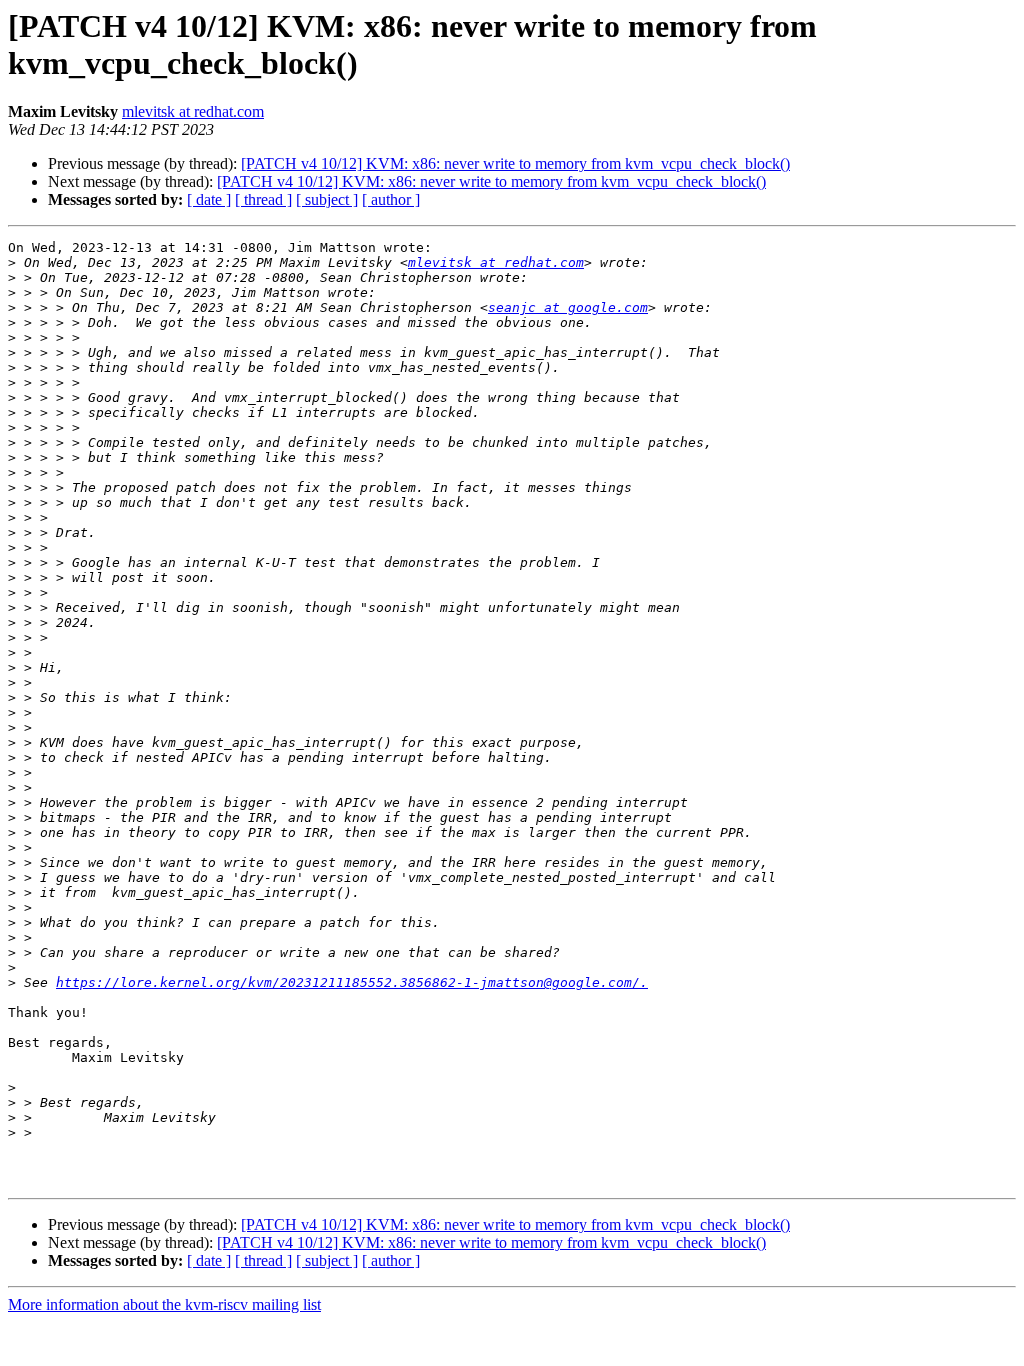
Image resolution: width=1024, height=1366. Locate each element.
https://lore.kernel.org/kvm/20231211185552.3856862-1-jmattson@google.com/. (352, 982)
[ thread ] (263, 199)
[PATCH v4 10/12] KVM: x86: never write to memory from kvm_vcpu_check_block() (515, 163)
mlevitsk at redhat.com (193, 111)
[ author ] (391, 199)
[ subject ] (327, 199)
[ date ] (209, 199)
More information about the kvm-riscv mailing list (164, 1304)
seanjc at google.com (568, 307)
